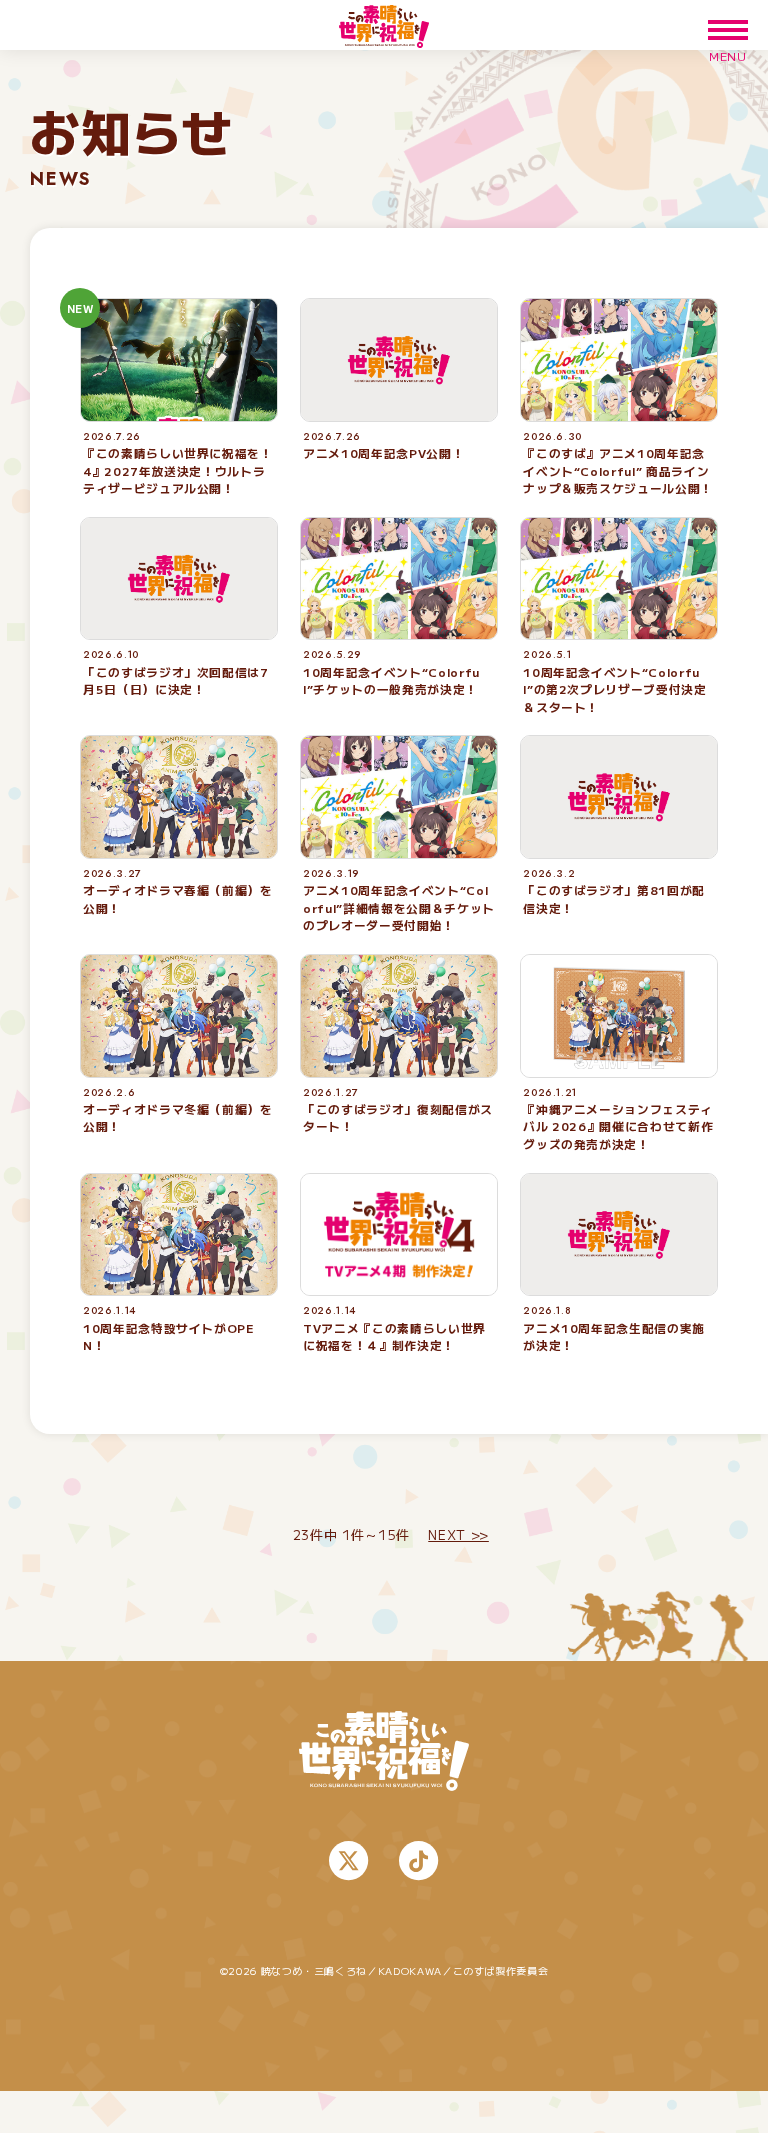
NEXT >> (458, 1534)
